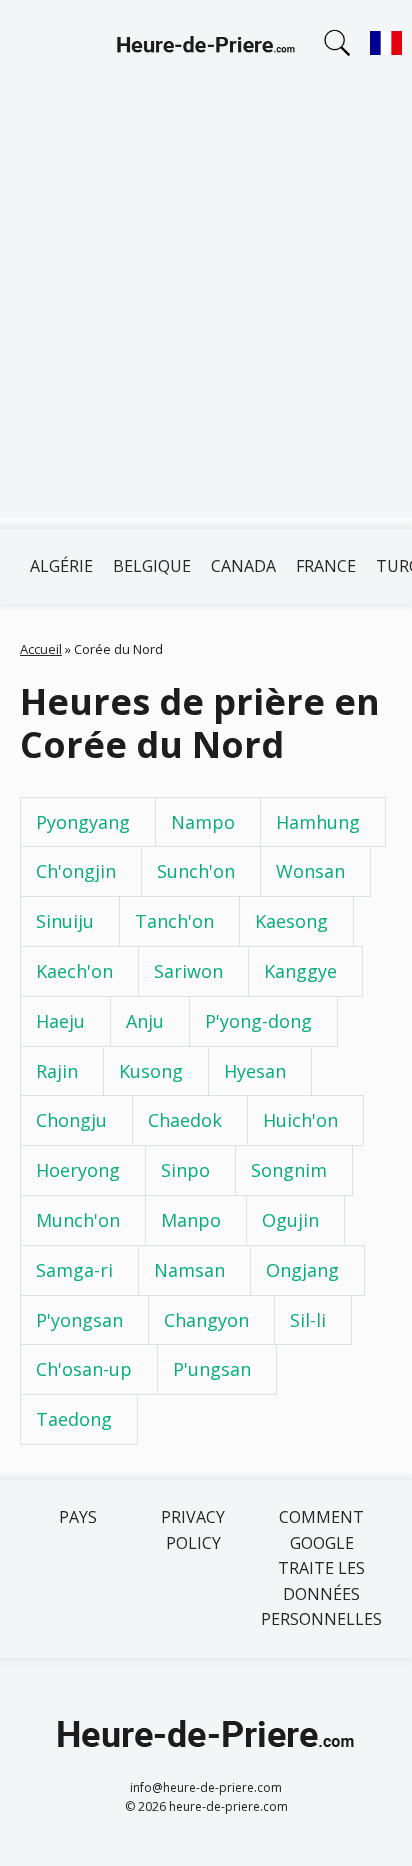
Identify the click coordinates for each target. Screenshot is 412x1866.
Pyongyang (83, 822)
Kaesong (291, 921)
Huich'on (300, 1120)
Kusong (151, 1071)
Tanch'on (174, 921)
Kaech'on (74, 971)
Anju (145, 1021)
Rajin (57, 1071)
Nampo (203, 822)
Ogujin (290, 1220)
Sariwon (188, 971)
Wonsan (310, 871)
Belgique (152, 566)
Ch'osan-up (84, 1369)
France (326, 566)
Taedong (74, 1419)
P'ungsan (212, 1369)
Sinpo (185, 1170)
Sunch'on (196, 871)
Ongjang (302, 1270)
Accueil (41, 649)
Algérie (61, 566)
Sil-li (308, 1320)
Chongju (71, 1120)
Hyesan (255, 1071)
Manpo (191, 1220)
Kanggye (300, 971)
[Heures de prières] (206, 48)
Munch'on (78, 1220)
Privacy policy (193, 1530)
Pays (78, 1517)
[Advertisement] (206, 312)
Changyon (206, 1320)
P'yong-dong (258, 1021)
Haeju (60, 1021)
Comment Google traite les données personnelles (321, 1568)
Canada (243, 566)
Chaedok (185, 1120)
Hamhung (318, 822)
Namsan (189, 1270)
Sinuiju (65, 921)
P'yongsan (79, 1320)
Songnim (289, 1170)
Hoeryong (78, 1170)
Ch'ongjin (76, 871)
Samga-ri (74, 1270)
